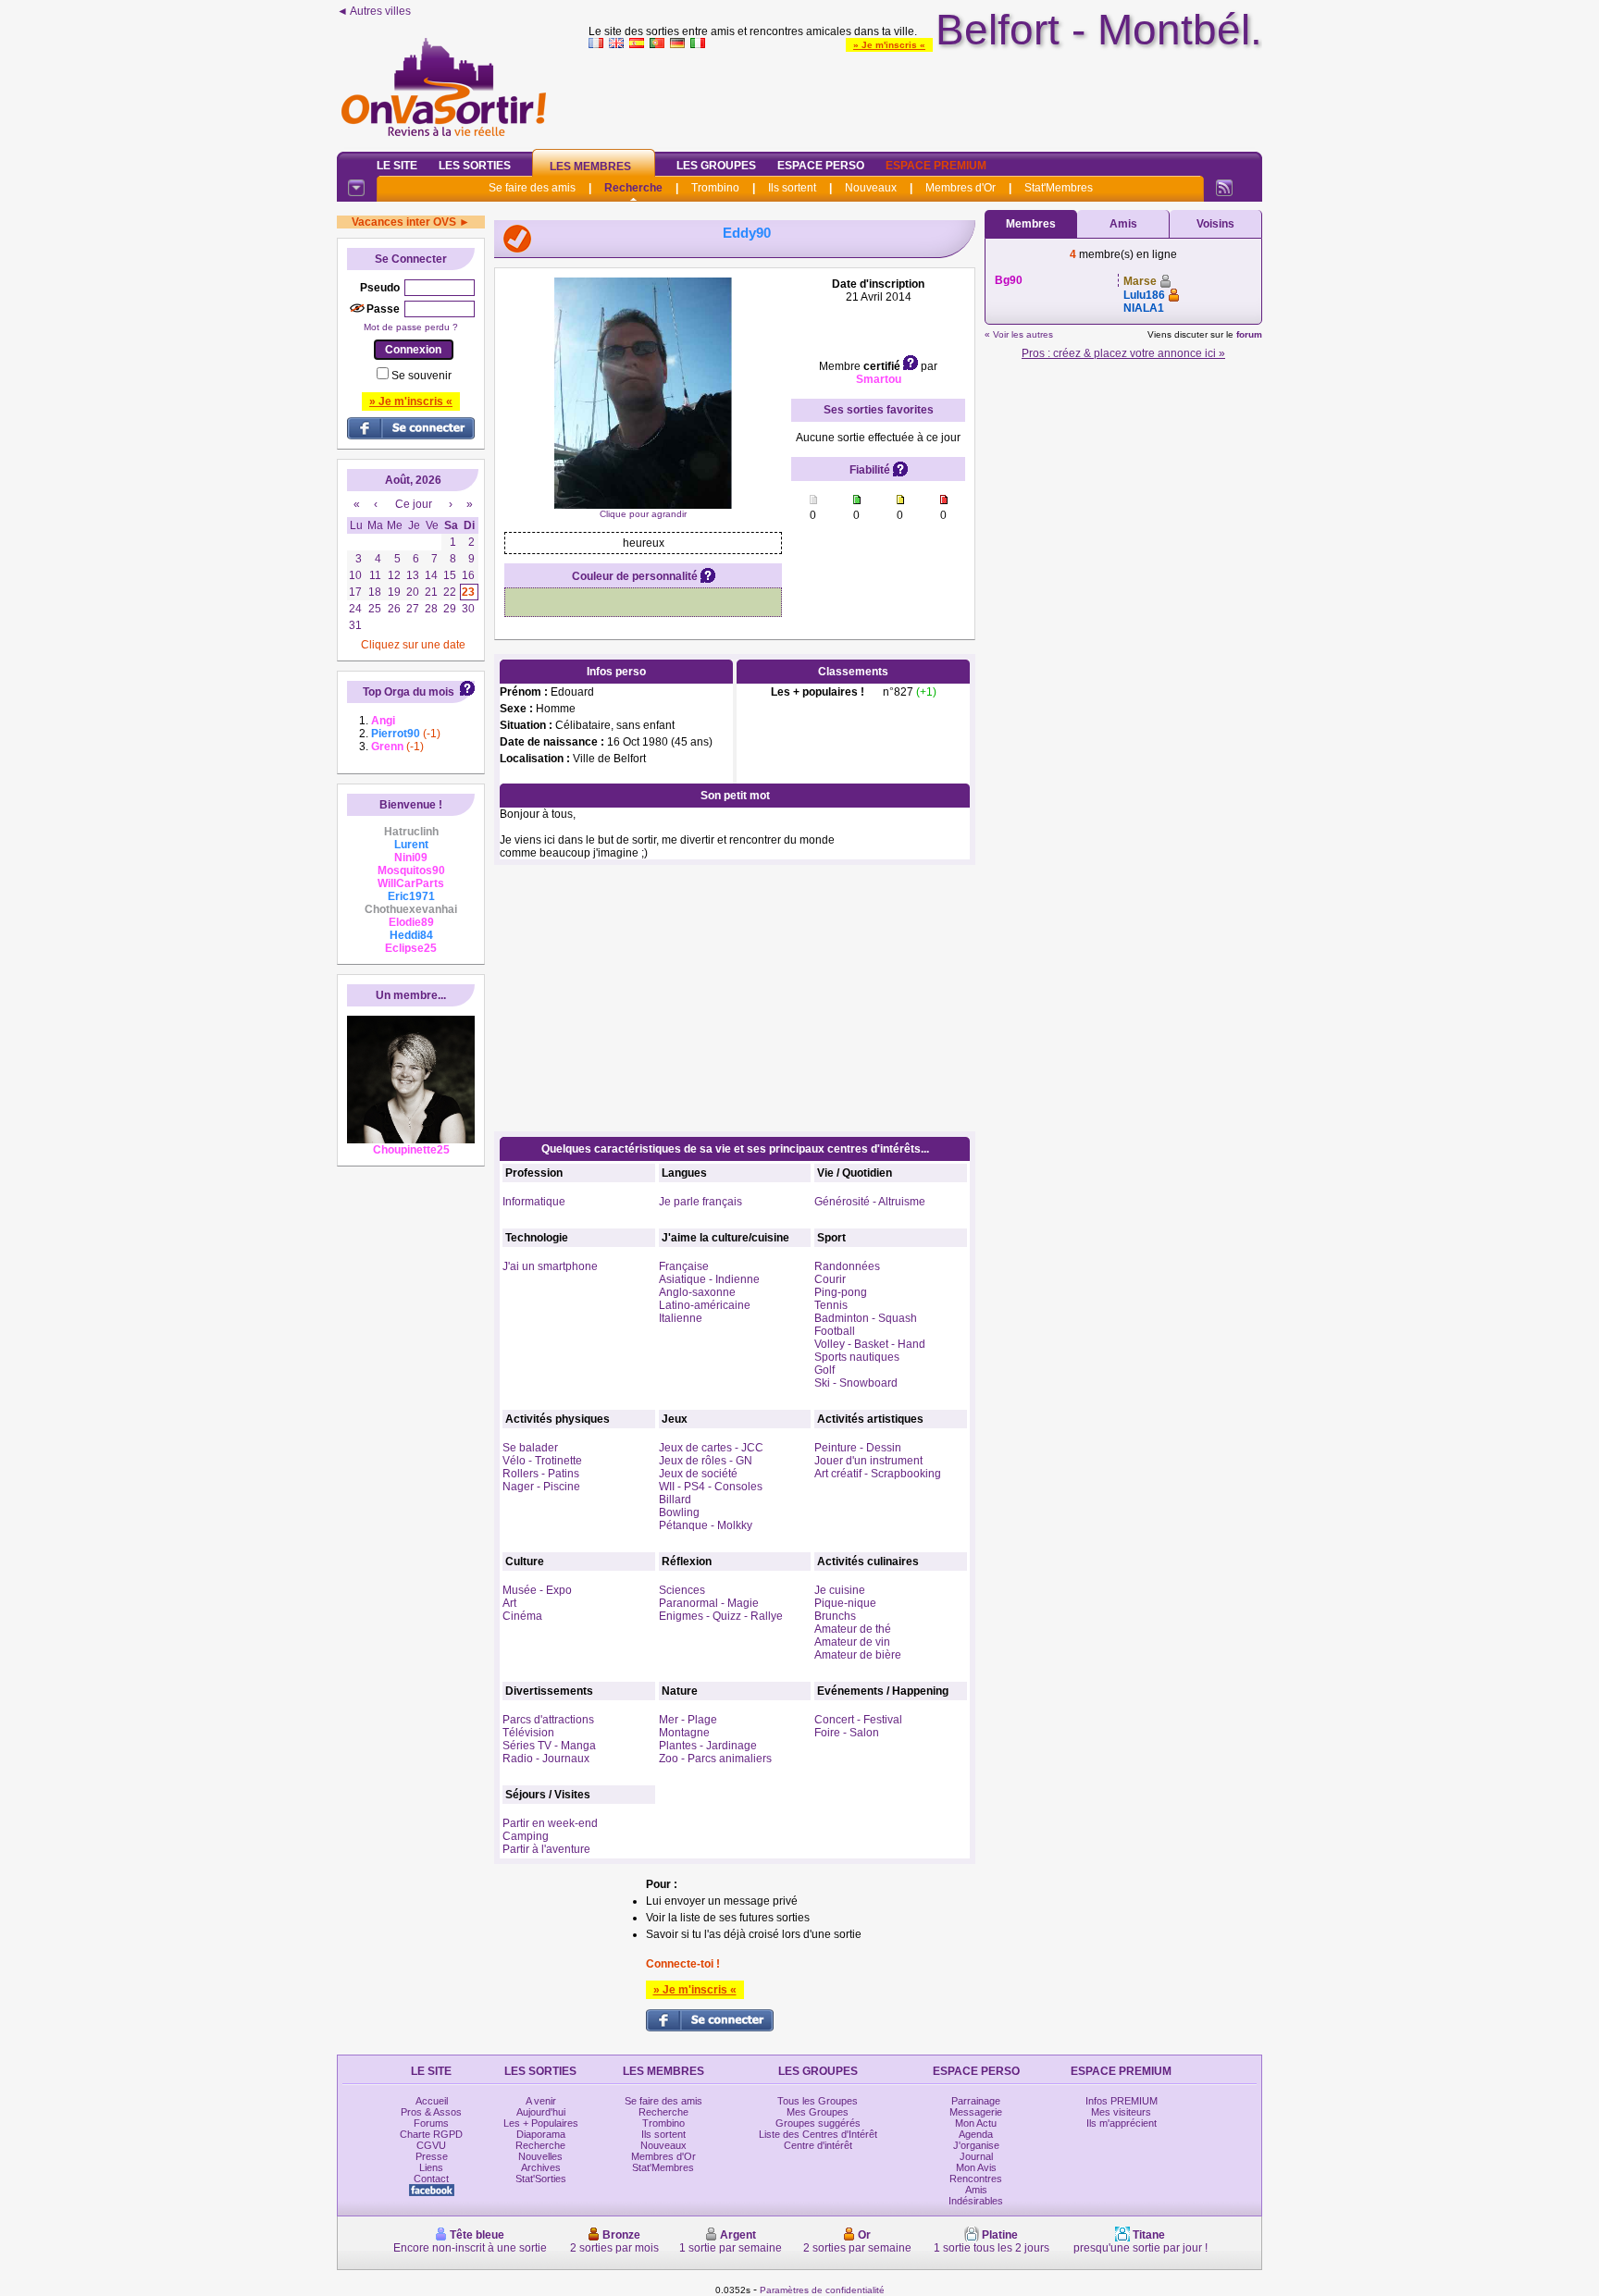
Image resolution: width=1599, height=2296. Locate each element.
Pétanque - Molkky (706, 1525)
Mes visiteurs (1121, 2112)
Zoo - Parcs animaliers (715, 1759)
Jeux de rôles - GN (706, 1461)
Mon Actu (976, 2123)
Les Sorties (475, 166)
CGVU (431, 2145)
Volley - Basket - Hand (870, 1344)
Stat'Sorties (541, 2179)
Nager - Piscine (541, 1487)
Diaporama (541, 2134)
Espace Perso (821, 166)
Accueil (432, 2101)
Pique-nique (845, 1603)
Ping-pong (841, 1292)
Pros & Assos (431, 2112)
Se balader (530, 1448)
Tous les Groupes (818, 2101)
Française (684, 1266)
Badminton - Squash (866, 1318)
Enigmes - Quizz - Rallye (721, 1616)
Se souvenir (421, 376)
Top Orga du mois (409, 692)
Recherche (633, 188)
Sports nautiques (857, 1357)
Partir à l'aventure (546, 1849)
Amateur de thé (853, 1629)
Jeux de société (698, 1474)
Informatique (534, 1202)
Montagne (684, 1733)
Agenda (976, 2134)
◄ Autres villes (374, 11)
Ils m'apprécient (1122, 2123)
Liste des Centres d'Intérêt (818, 2134)
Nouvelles (540, 2156)
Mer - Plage (688, 1720)
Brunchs (835, 1616)
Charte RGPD (431, 2134)
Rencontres (976, 2179)
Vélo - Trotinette (542, 1461)
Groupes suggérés (818, 2123)
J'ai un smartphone (550, 1266)
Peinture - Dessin (858, 1448)
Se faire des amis (532, 188)
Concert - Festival (858, 1720)
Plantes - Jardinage (708, 1746)
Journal (976, 2156)
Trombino (715, 188)
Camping (526, 1836)
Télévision (528, 1733)
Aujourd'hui (541, 2112)
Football (835, 1331)
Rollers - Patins (541, 1474)
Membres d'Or (961, 188)
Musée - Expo (537, 1590)
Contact (431, 2179)
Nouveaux (871, 188)
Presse (432, 2156)
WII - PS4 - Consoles (711, 1487)
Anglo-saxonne (697, 1292)
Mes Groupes (818, 2112)
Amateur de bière (858, 1655)
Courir (830, 1279)
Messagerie (976, 2112)
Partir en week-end (550, 1823)
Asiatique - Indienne (709, 1279)
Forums (431, 2123)
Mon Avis (976, 2167)
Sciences (682, 1590)
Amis (1123, 224)
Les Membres (590, 167)
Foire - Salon (847, 1733)
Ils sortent (792, 188)
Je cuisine (840, 1590)
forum (1249, 334)
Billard (675, 1500)
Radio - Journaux (546, 1759)
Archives (541, 2167)
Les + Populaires (541, 2123)
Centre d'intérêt (818, 2145)
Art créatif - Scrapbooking (878, 1474)
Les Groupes (716, 166)
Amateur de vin (852, 1642)
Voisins (1215, 224)
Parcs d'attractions (548, 1720)
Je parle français (700, 1202)
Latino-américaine (705, 1305)
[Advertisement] (925, 96)
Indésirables (976, 2201)
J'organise (976, 2145)
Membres (1031, 224)
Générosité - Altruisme (870, 1202)
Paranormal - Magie (709, 1603)
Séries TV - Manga (549, 1746)
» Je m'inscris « (889, 45)
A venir (541, 2101)
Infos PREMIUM (1122, 2101)
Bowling (679, 1512)
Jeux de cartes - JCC (711, 1448)
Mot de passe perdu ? (411, 327)
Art (509, 1603)
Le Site (397, 166)
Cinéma (522, 1616)
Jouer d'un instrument (868, 1461)
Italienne (681, 1318)
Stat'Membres (1059, 188)
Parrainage (976, 2101)
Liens (431, 2167)
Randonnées (847, 1266)
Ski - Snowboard (856, 1383)
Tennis (831, 1305)
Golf (824, 1370)
